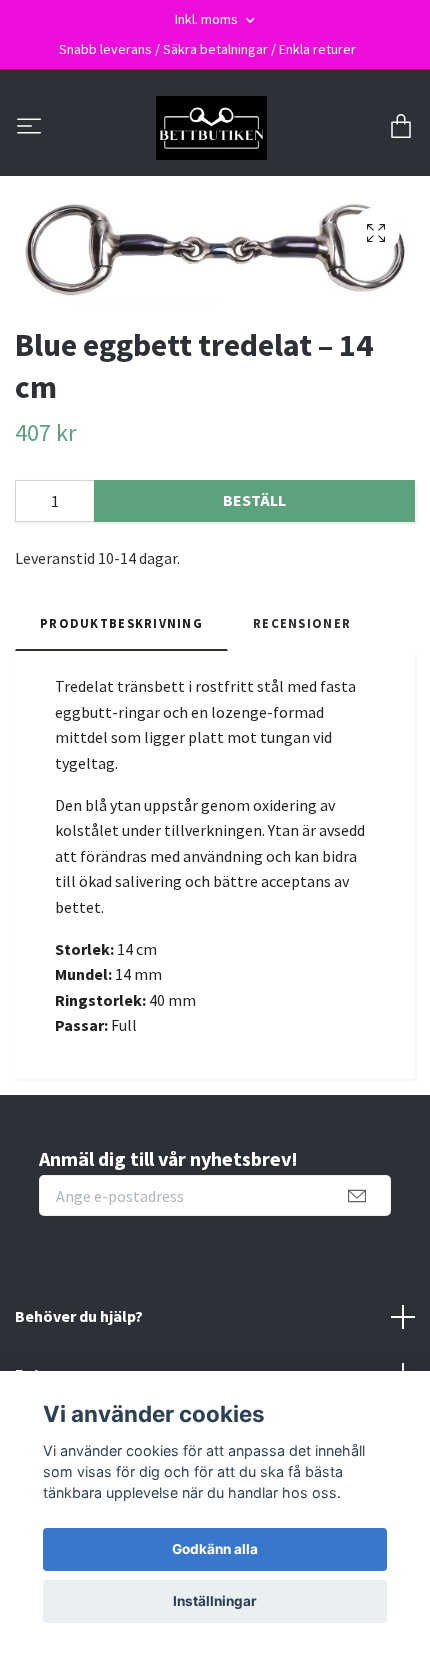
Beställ (254, 500)
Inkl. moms (208, 19)
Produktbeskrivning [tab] (121, 623)
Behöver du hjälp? (79, 1316)
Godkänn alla (215, 1549)
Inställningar (215, 1601)
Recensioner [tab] (302, 623)
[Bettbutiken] (211, 128)
